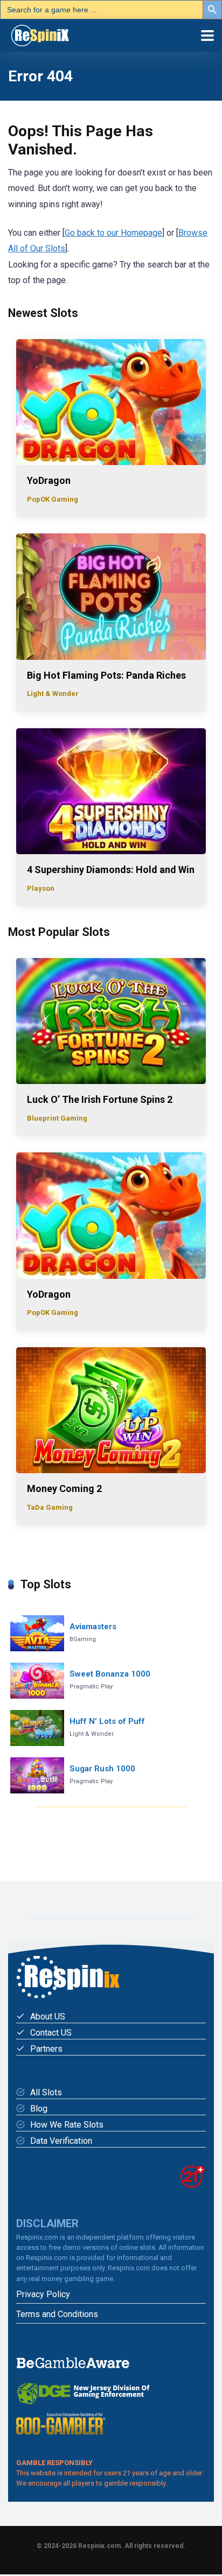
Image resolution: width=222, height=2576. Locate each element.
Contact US (51, 2033)
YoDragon (49, 480)
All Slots (46, 2092)
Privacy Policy (43, 2294)
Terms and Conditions (57, 2314)
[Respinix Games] (55, 34)
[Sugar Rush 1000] (37, 1775)
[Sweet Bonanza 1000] (37, 1681)
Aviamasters (93, 1627)
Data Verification (61, 2141)
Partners (46, 2049)
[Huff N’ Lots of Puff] (37, 1728)
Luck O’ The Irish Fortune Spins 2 (100, 1099)
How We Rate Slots (67, 2125)
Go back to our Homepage (113, 233)
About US (48, 2017)
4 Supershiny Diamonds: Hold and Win (111, 870)
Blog (39, 2109)
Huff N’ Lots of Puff (107, 1721)
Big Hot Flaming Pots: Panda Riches (106, 675)
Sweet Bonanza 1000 (110, 1674)
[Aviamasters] (37, 1633)
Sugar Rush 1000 (102, 1769)
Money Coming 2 (64, 1488)
